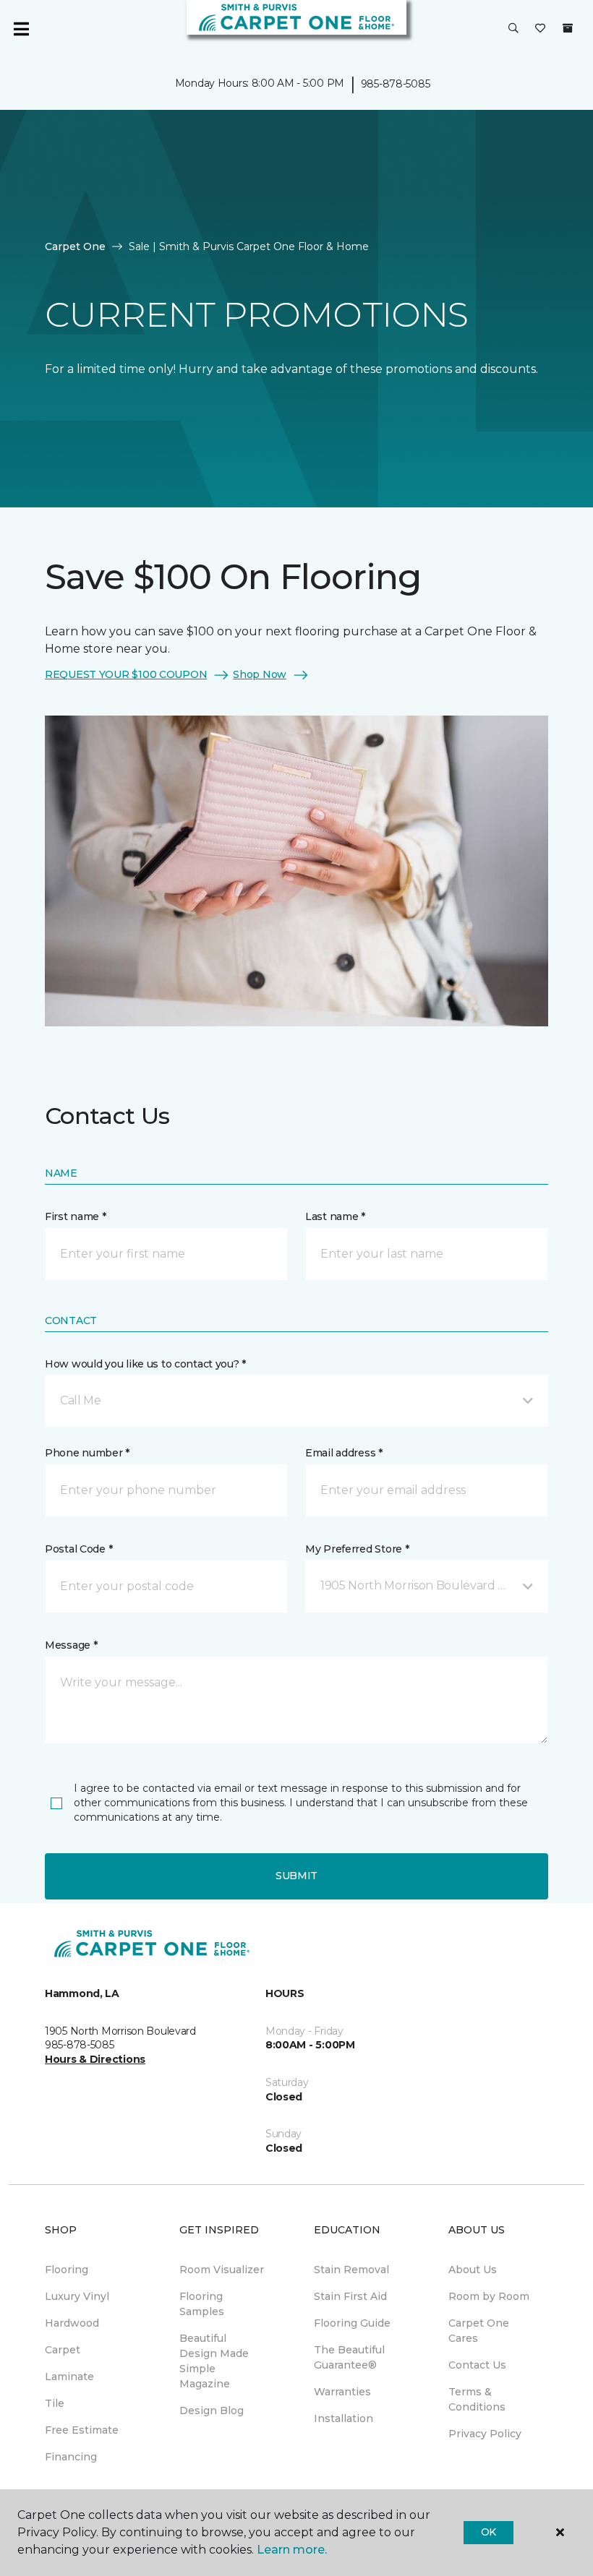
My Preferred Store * (357, 1549)
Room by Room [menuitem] (489, 2296)
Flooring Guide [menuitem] (352, 2323)
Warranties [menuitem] (342, 2392)
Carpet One (75, 246)
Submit (296, 1876)
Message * (71, 1645)
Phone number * (87, 1453)
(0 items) (568, 28)
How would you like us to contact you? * (145, 1364)
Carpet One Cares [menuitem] (479, 2331)
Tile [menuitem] (55, 2403)
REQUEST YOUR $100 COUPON (126, 674)
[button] (513, 29)
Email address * (344, 1453)
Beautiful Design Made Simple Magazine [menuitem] (214, 2361)
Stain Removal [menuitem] (351, 2270)
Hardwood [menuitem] (72, 2323)
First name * (76, 1216)
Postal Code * (78, 1549)
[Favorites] (540, 29)
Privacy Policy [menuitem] (485, 2434)
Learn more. (292, 2550)
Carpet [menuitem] (63, 2350)
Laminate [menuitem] (69, 2377)
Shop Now (260, 674)
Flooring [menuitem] (67, 2270)
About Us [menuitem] (473, 2270)
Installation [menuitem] (344, 2418)
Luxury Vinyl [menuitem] (77, 2296)
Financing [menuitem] (71, 2457)
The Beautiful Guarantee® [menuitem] (349, 2357)
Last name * (335, 1216)
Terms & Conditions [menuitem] (477, 2399)
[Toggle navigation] (21, 29)
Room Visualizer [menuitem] (222, 2270)
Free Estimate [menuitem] (82, 2430)
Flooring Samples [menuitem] (202, 2304)
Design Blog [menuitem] (212, 2410)
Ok (489, 2532)
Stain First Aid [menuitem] (350, 2296)
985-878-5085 (396, 84)
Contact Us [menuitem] (477, 2365)
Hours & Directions (95, 2059)
